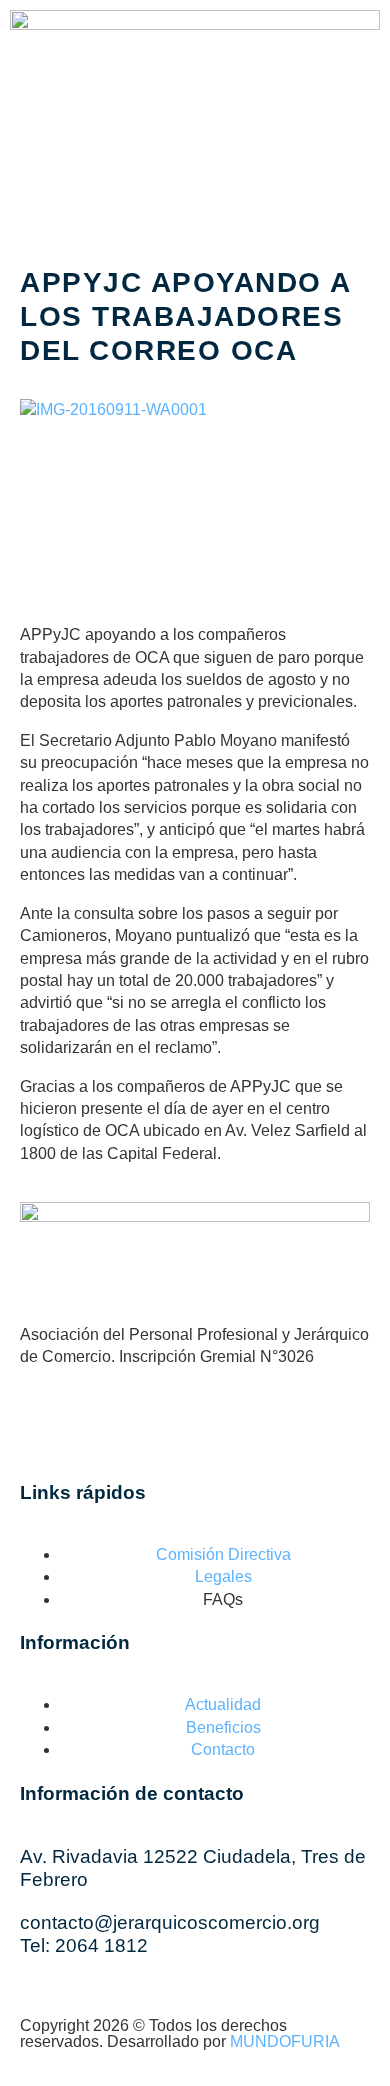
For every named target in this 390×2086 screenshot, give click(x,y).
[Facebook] (35, 173)
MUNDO (285, 2041)
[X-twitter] (89, 173)
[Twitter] (220, 1430)
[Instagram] (143, 173)
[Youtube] (197, 173)
